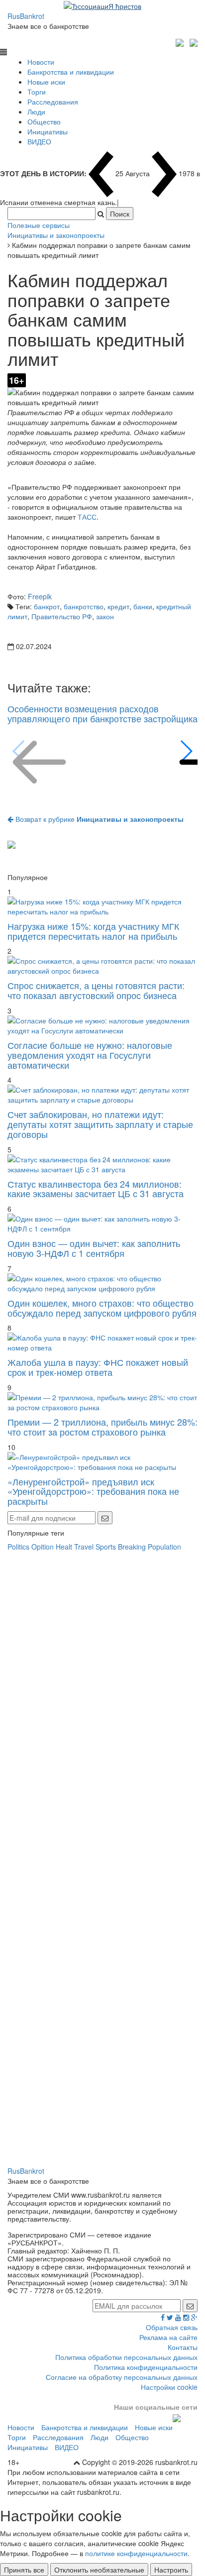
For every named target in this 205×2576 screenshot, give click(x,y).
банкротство (84, 606)
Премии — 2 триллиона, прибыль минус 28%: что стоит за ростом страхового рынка (102, 1427)
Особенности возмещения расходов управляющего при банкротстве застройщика (102, 713)
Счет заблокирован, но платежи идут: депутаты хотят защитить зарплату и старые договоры (100, 1124)
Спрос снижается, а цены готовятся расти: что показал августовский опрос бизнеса (96, 990)
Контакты (183, 2347)
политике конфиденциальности (136, 2553)
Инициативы (48, 131)
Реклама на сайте (168, 2337)
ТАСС (87, 517)
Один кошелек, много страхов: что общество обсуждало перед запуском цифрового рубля (102, 1308)
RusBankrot (26, 16)
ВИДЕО (39, 141)
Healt (64, 1547)
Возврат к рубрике (99, 819)
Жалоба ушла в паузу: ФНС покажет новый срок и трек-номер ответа (98, 1367)
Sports (106, 1547)
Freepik (40, 596)
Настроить (171, 2570)
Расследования (53, 102)
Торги (37, 92)
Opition (43, 1547)
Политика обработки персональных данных (126, 2357)
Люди (36, 112)
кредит (118, 606)
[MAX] (181, 41)
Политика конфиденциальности (146, 2367)
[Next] (186, 751)
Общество (44, 121)
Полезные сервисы (39, 225)
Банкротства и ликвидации (71, 72)
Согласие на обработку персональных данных (122, 2377)
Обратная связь (172, 2327)
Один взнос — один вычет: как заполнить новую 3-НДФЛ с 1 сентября (94, 1248)
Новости (41, 62)
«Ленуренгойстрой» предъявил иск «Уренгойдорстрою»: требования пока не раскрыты (93, 1491)
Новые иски (46, 82)
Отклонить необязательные (99, 2570)
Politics (18, 1547)
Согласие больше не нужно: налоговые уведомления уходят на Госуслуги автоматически (90, 1055)
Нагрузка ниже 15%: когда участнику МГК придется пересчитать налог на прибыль (93, 931)
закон (105, 616)
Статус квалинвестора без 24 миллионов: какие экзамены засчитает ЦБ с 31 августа (96, 1189)
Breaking (132, 1547)
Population (164, 1547)
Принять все (24, 2570)
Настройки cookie (169, 2387)
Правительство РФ (62, 616)
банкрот (47, 606)
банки (143, 606)
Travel (84, 1547)
